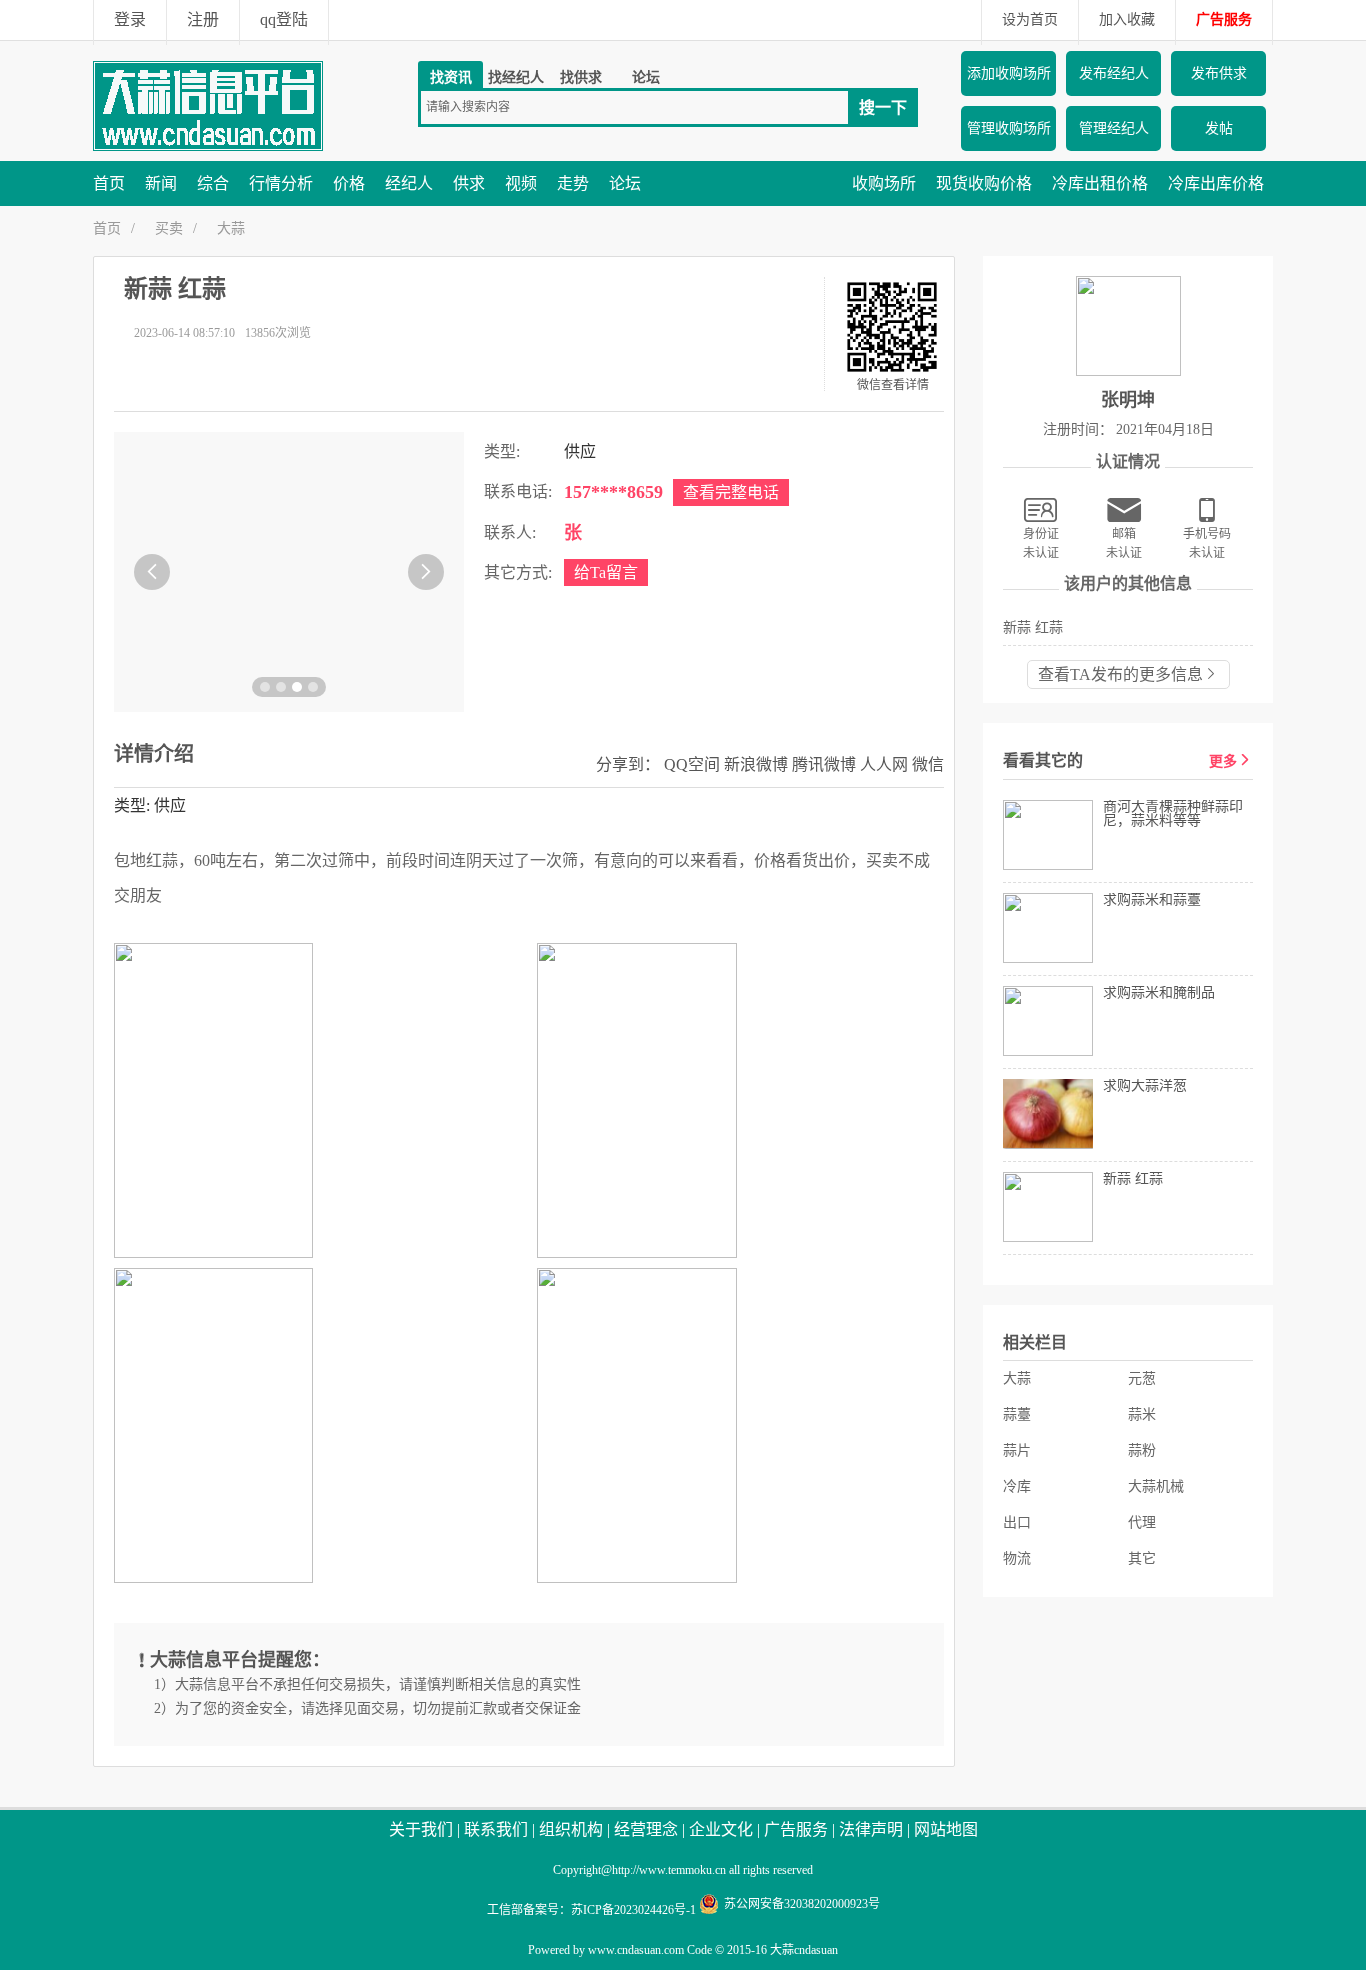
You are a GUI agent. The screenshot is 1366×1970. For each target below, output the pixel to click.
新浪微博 (756, 764)
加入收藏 (1127, 19)
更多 (1223, 761)
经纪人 (409, 183)
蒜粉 (1142, 1450)
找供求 (581, 77)
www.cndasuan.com (636, 1950)
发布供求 (1219, 73)
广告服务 (1224, 19)
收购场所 (884, 183)
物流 (1017, 1558)
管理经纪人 (1114, 128)
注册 (203, 19)
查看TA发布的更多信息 (1120, 674)
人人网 (884, 764)
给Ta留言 (606, 572)
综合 (213, 183)
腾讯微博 (824, 764)
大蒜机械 (1156, 1486)
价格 (349, 183)
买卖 (169, 228)
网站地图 (946, 1829)
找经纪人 (516, 77)
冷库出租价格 (1100, 183)
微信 (928, 764)
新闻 (161, 183)
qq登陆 (284, 19)
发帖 (1219, 128)
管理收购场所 (1009, 128)
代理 (1142, 1522)
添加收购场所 (1009, 73)
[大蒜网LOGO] (208, 147)
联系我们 (496, 1829)
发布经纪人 (1114, 73)
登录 (130, 19)
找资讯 (451, 77)
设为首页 (1030, 19)
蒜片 (1017, 1450)
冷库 (1017, 1486)
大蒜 (231, 228)
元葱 (1142, 1378)
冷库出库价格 (1216, 183)
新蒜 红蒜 (1033, 627)
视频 (521, 183)
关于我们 (421, 1829)
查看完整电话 (731, 492)
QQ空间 (692, 764)
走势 (573, 183)
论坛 (646, 77)
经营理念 (646, 1829)
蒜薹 (1017, 1414)
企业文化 (721, 1829)
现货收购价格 (984, 183)
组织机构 (571, 1829)
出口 (1017, 1522)
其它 (1142, 1558)
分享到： (628, 764)
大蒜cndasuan (804, 1950)
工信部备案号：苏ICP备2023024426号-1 (591, 1910)
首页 (109, 183)
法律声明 (871, 1829)
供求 (469, 183)
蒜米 (1142, 1414)
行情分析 (281, 183)
